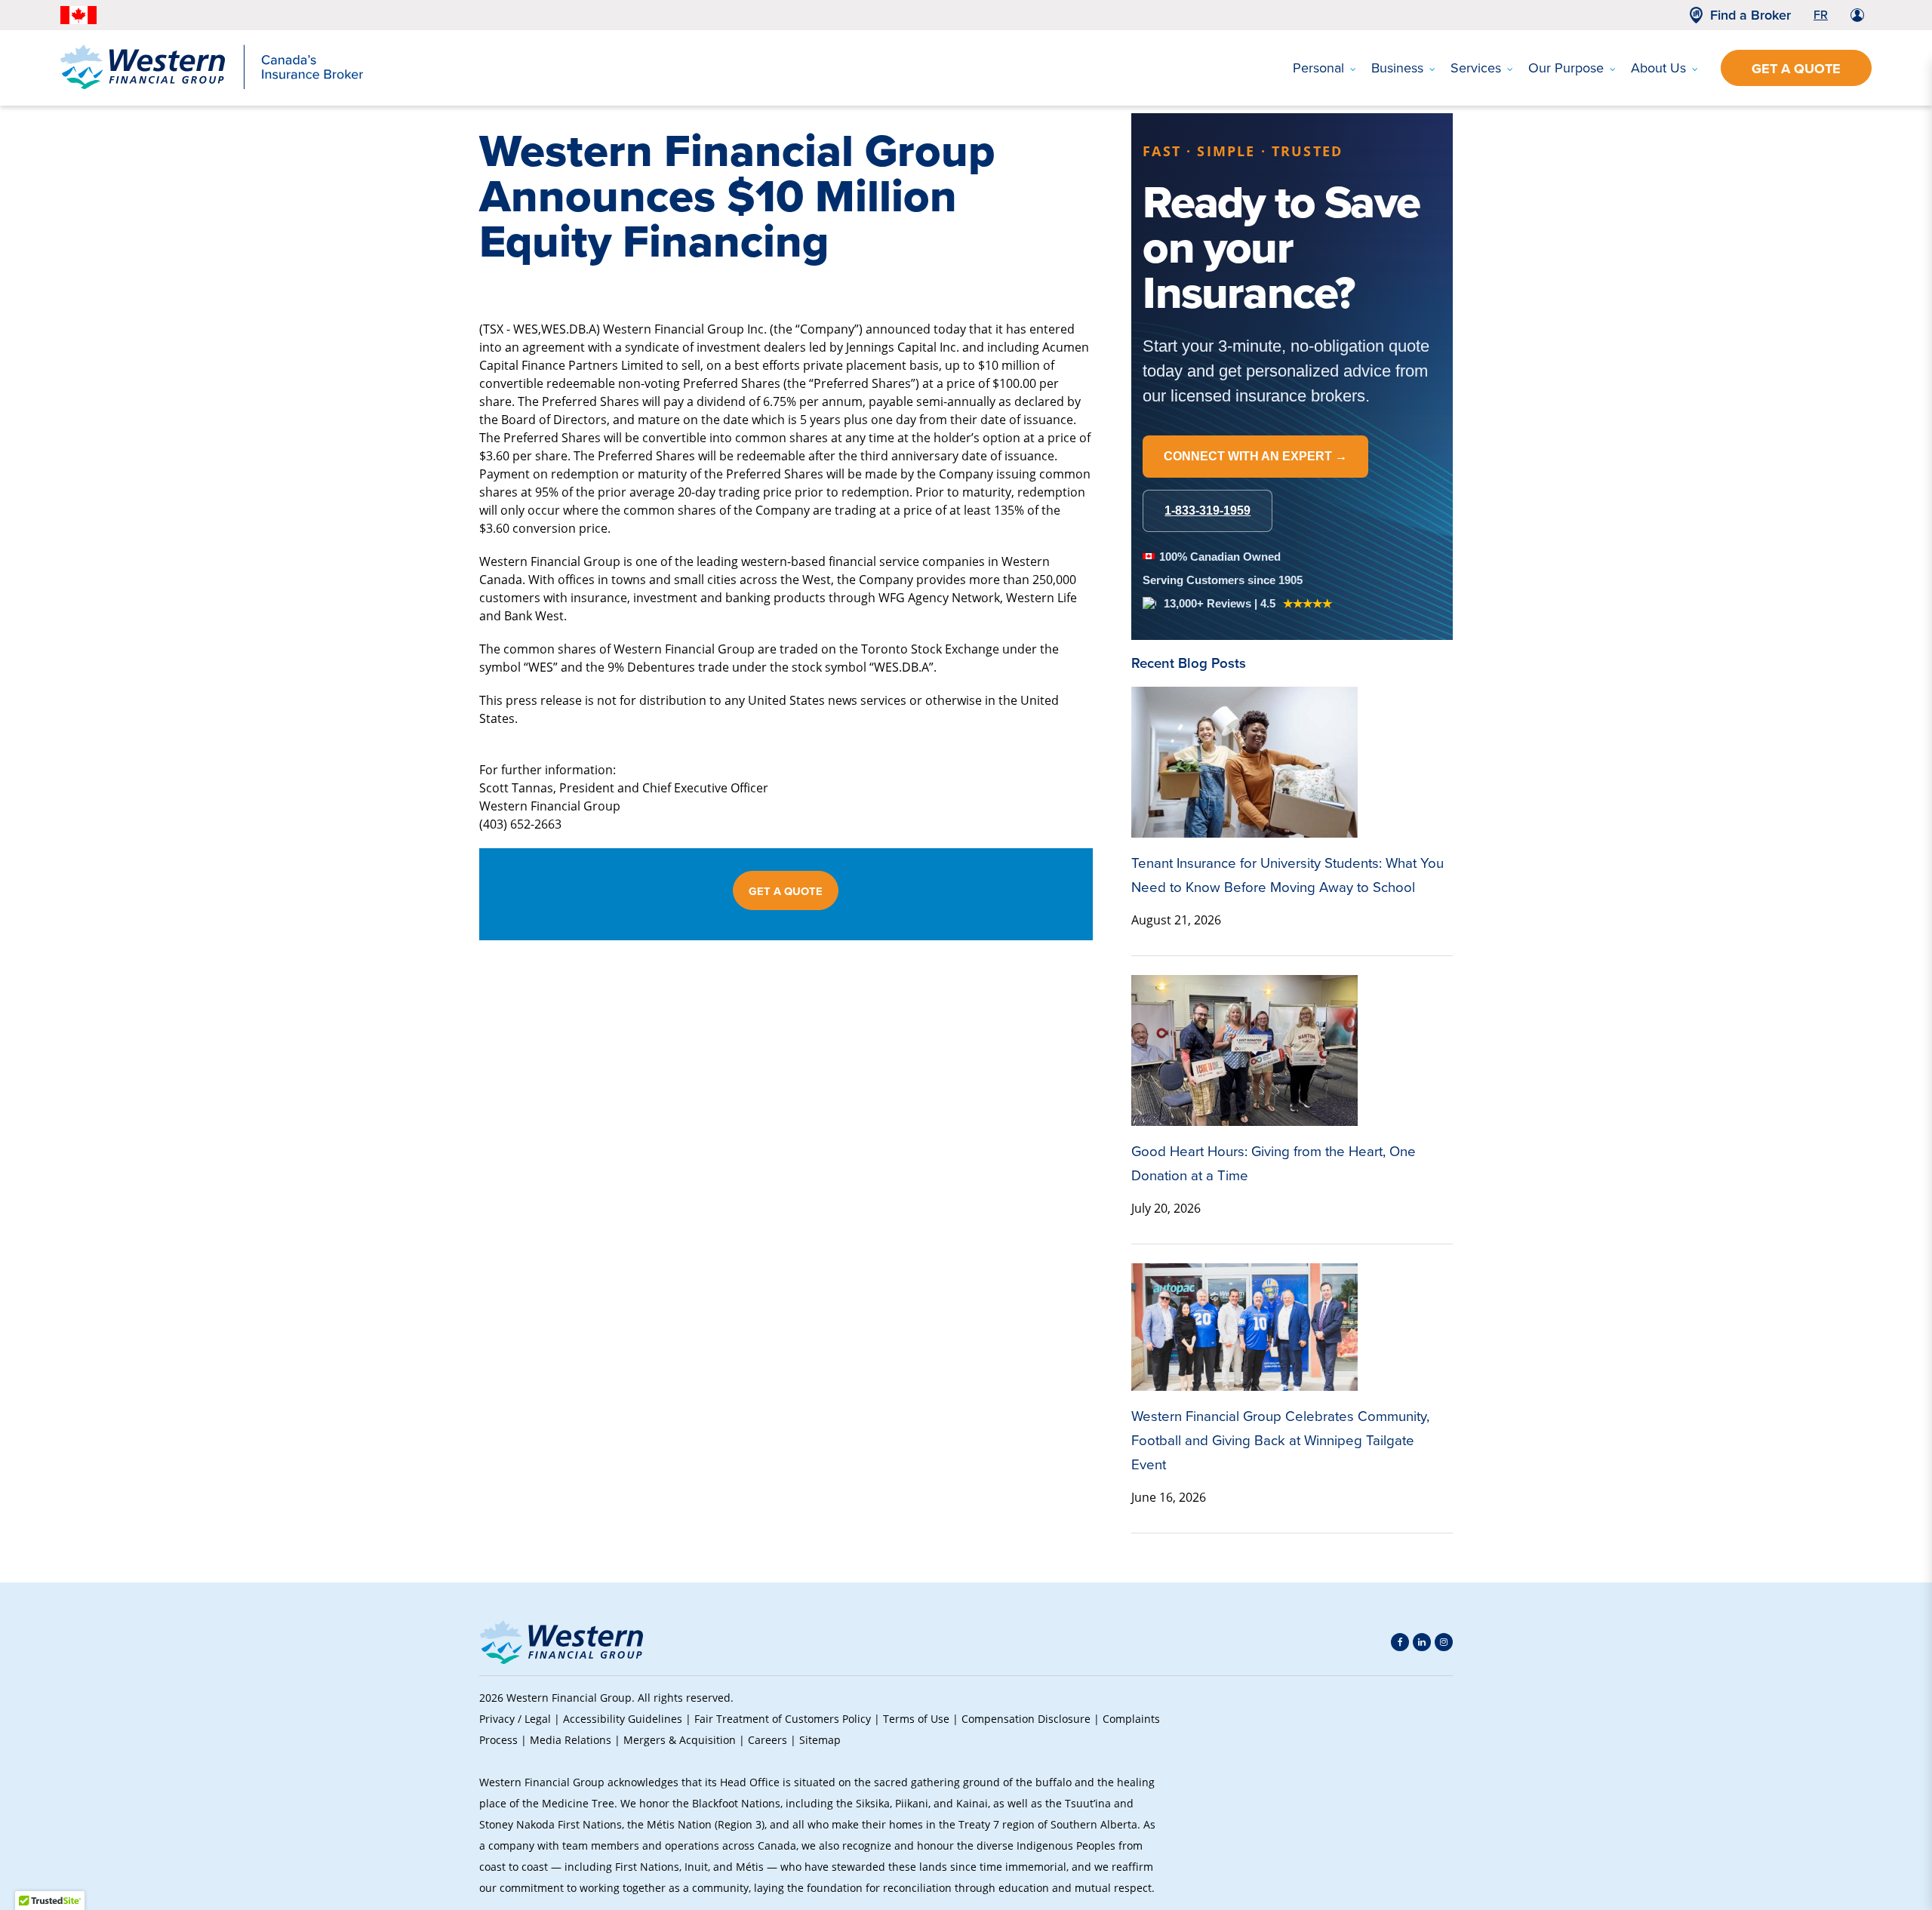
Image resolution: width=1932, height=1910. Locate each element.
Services (1476, 68)
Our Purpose (1566, 68)
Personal (1318, 68)
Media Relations (571, 1740)
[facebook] (1400, 1642)
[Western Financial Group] (212, 86)
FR (1821, 15)
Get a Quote (1796, 69)
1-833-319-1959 (1207, 511)
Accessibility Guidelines (623, 1719)
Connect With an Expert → (1255, 456)
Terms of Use (916, 1719)
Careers (768, 1740)
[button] (1427, 1793)
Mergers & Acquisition (680, 1740)
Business (1397, 68)
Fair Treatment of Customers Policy (783, 1719)
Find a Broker (1750, 15)
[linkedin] (1422, 1642)
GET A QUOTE (786, 891)
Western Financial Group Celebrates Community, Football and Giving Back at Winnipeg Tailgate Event (1280, 1440)
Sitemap (820, 1740)
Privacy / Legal (515, 1719)
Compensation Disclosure (1026, 1719)
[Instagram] (1444, 1642)
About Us (1658, 68)
